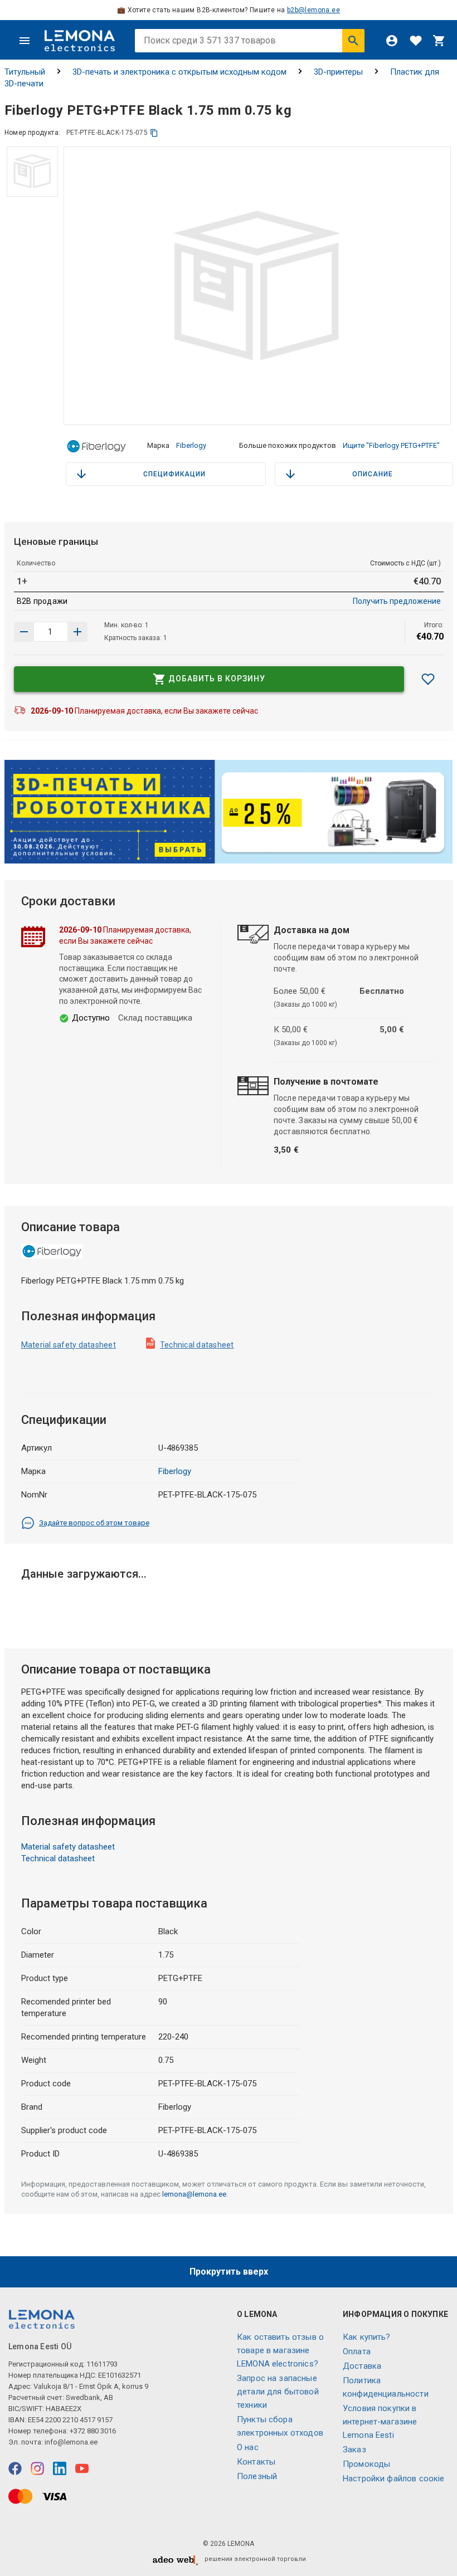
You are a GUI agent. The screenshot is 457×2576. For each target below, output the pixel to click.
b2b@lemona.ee (313, 10)
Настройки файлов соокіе (393, 2479)
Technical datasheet (197, 1345)
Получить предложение (397, 601)
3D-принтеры (338, 72)
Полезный (257, 2476)
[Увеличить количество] (24, 632)
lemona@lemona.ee (194, 2194)
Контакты (256, 2462)
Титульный (25, 72)
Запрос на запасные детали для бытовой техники (278, 2392)
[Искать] (353, 41)
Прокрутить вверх (229, 2272)
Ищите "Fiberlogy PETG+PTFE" (391, 445)
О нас (248, 2447)
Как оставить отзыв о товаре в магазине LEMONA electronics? (280, 2350)
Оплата (357, 2351)
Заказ (354, 2450)
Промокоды (366, 2464)
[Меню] (25, 41)
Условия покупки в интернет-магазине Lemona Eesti (380, 2422)
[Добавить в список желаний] (428, 679)
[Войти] (392, 41)
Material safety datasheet (69, 1345)
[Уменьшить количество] (77, 632)
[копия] (154, 133)
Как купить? (367, 2337)
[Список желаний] (416, 41)
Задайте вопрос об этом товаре (94, 1523)
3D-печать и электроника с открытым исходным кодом (179, 72)
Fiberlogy (191, 445)
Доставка (362, 2366)
